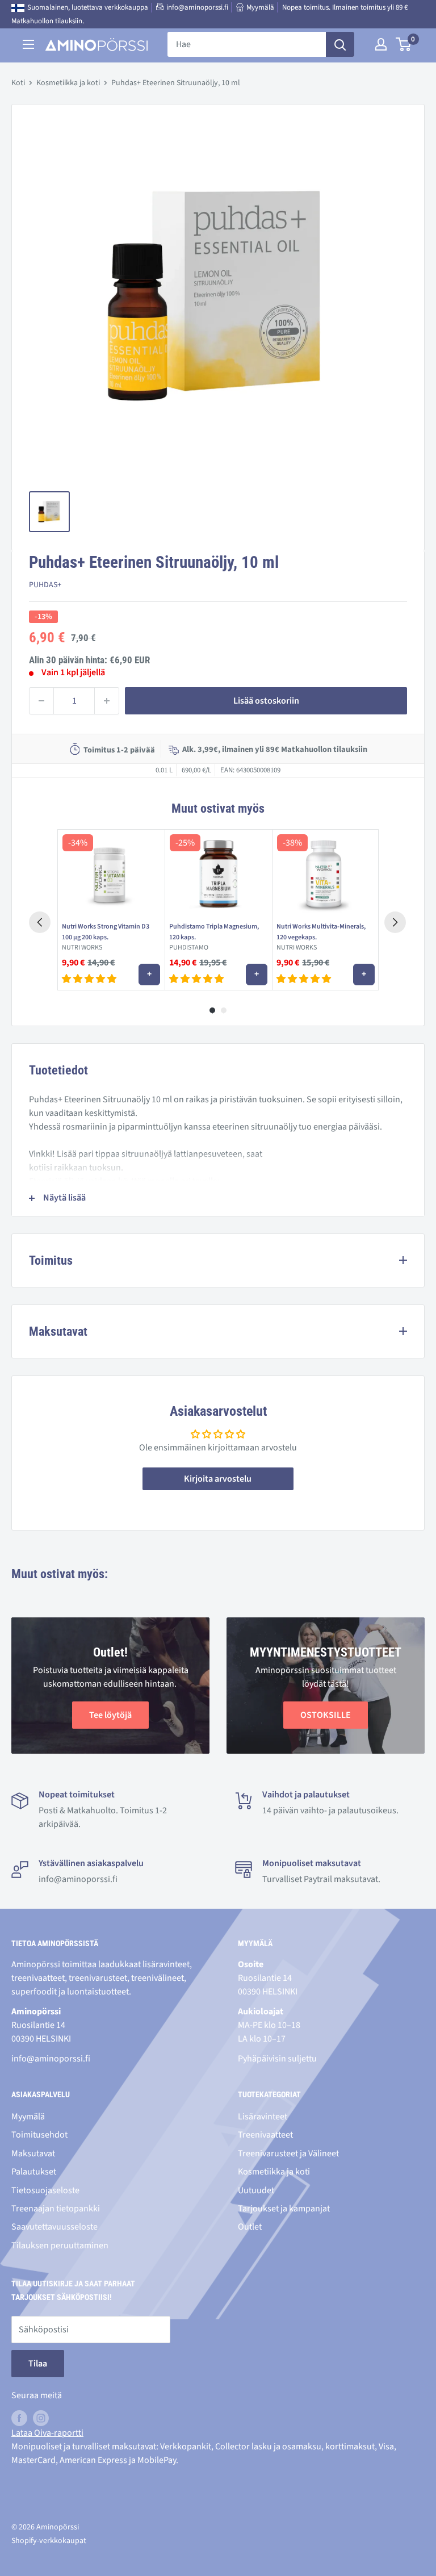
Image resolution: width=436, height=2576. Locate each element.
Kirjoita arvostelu (218, 1479)
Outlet (250, 2227)
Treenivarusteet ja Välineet (288, 2153)
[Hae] (340, 44)
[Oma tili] (381, 44)
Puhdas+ (45, 585)
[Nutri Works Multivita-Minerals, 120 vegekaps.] (326, 873)
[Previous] (40, 922)
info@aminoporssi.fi (197, 7)
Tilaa (38, 2364)
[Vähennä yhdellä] (41, 701)
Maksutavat (33, 2153)
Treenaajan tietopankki (56, 2209)
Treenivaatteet (265, 2135)
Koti (18, 83)
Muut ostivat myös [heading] (218, 808)
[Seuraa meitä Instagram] (41, 2418)
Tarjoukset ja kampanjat (284, 2209)
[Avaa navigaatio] (28, 44)
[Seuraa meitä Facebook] (19, 2418)
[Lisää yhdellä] (107, 701)
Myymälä (260, 7)
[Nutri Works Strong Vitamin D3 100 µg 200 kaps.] (111, 873)
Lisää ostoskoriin (266, 701)
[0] (404, 44)
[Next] (395, 922)
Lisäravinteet (263, 2117)
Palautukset (34, 2172)
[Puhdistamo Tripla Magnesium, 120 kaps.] (218, 873)
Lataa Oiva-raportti (47, 2433)
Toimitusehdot (39, 2135)
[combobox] (247, 44)
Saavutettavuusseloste (54, 2227)
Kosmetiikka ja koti (68, 83)
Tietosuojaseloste (45, 2190)
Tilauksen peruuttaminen (60, 2245)
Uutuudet (256, 2190)
